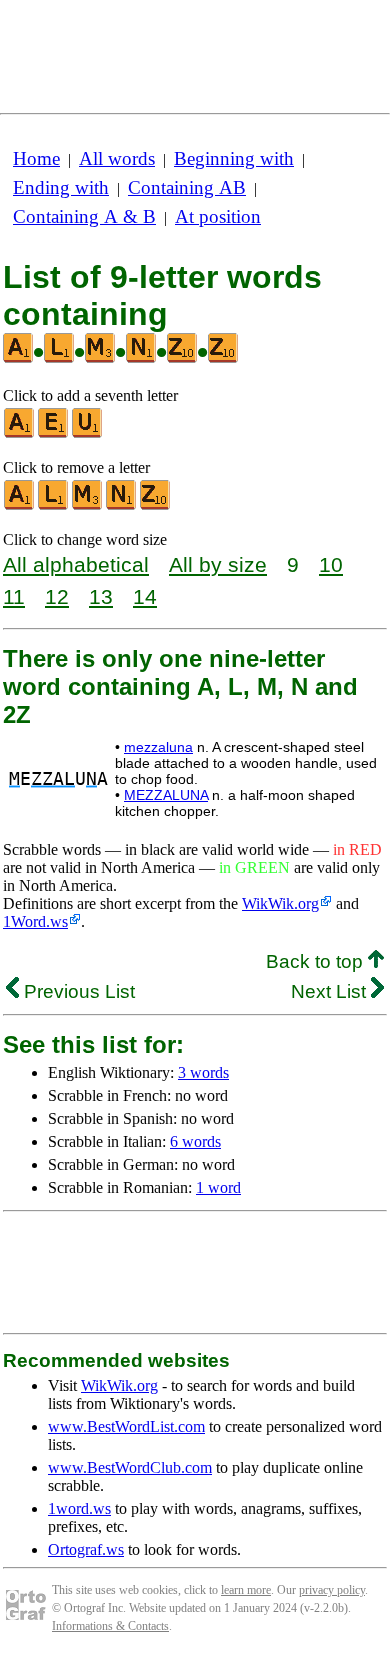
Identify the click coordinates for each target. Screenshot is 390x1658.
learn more (246, 1590)
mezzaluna (158, 747)
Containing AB (187, 187)
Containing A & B (84, 216)
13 (101, 596)
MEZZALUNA (166, 795)
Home (36, 158)
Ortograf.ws (86, 1549)
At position (218, 216)
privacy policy (332, 1590)
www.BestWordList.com (126, 1426)
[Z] (156, 505)
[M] (88, 505)
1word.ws (79, 1508)
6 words (195, 1141)
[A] (20, 433)
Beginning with (234, 158)
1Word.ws (35, 921)
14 (145, 596)
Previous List (77, 991)
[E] (54, 433)
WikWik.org (280, 903)
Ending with (61, 187)
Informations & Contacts (110, 1626)
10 (331, 564)
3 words (203, 1072)
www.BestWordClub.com (130, 1467)
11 (14, 596)
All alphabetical (76, 564)
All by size (218, 564)
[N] (122, 505)
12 (57, 596)
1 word (218, 1187)
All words (117, 158)
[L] (54, 505)
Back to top (317, 961)
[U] (88, 433)
